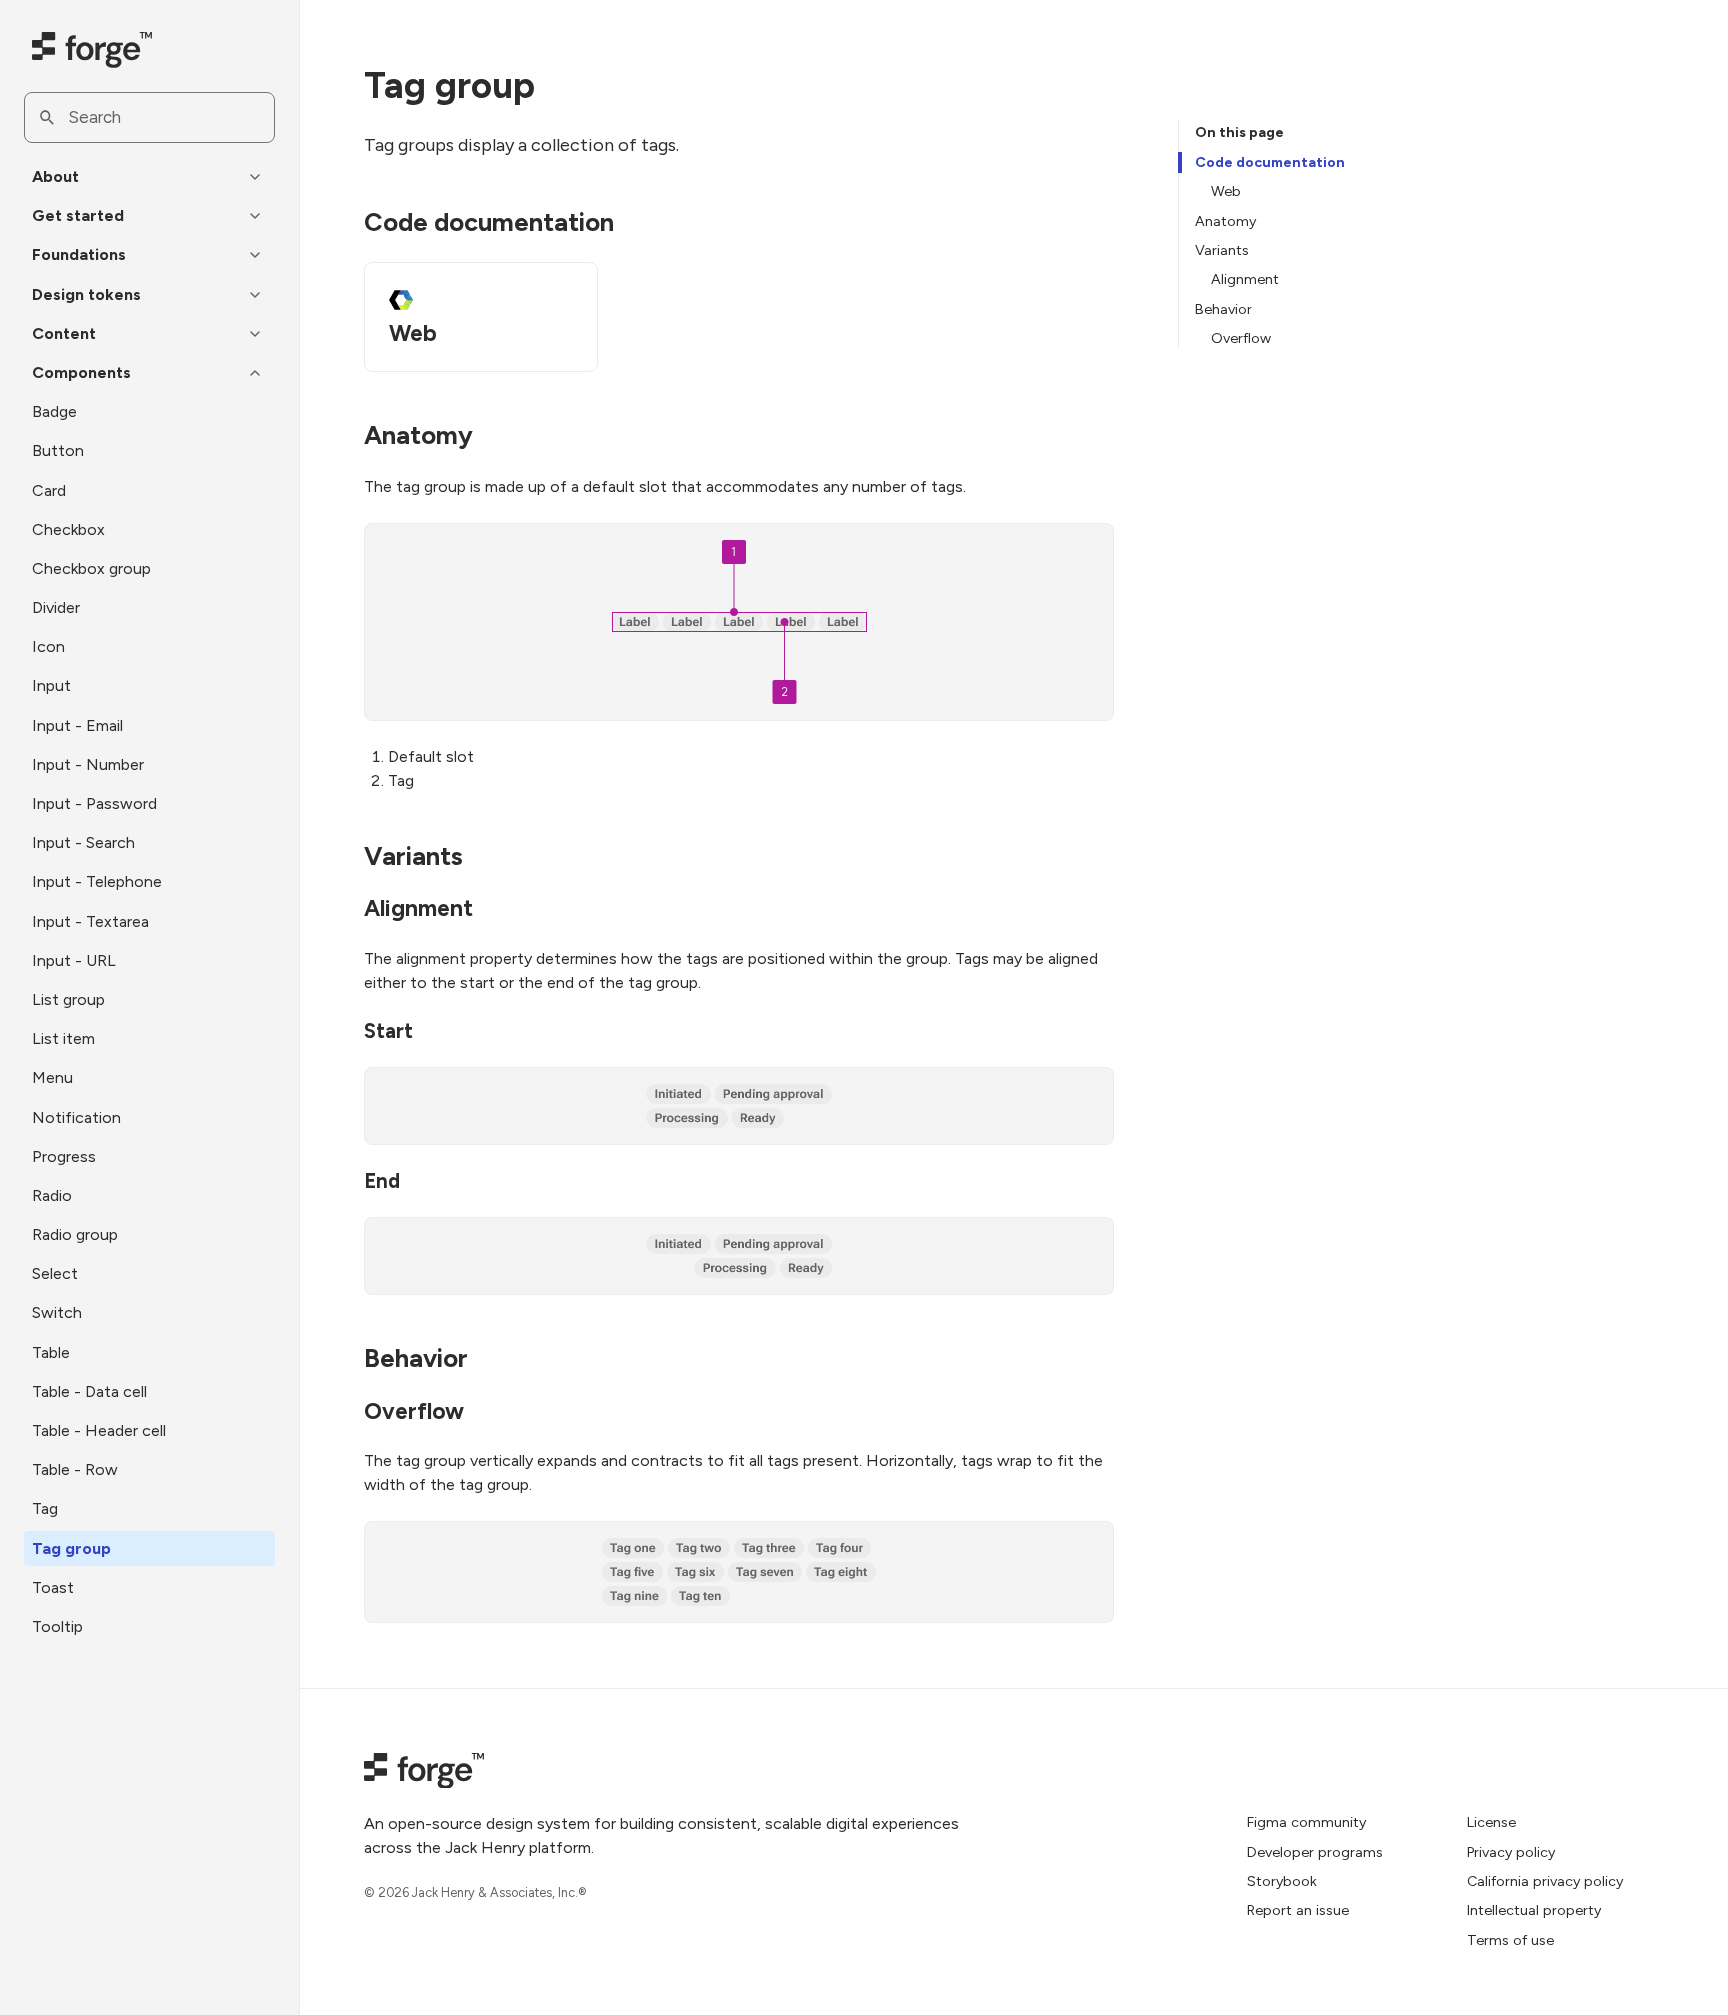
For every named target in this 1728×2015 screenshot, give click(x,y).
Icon (48, 646)
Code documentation (1270, 162)
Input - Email (77, 725)
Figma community (1306, 1822)
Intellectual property (1534, 1910)
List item (63, 1038)
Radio (52, 1195)
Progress (64, 1156)
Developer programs (1315, 1852)
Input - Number (88, 764)
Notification (76, 1117)
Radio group (75, 1234)
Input (51, 685)
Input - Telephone (97, 881)
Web (1226, 191)
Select (55, 1273)
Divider (56, 607)
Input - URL (74, 960)
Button (58, 450)
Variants (1222, 250)
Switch (57, 1312)
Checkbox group (91, 568)
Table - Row (75, 1469)
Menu (52, 1077)
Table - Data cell (89, 1391)
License (1491, 1822)
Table (51, 1352)
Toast (53, 1587)
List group (68, 999)
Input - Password (94, 803)
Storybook (1282, 1881)
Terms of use (1510, 1940)
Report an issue (1298, 1910)
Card (49, 490)
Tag (45, 1508)
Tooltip (57, 1626)
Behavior (1223, 309)
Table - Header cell (99, 1430)
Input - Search (83, 842)
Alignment (1245, 279)
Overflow (1241, 338)
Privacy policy (1511, 1852)
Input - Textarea (90, 921)
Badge (54, 411)
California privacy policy (1545, 1881)
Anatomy (1225, 221)
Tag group (71, 1548)
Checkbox (68, 529)
